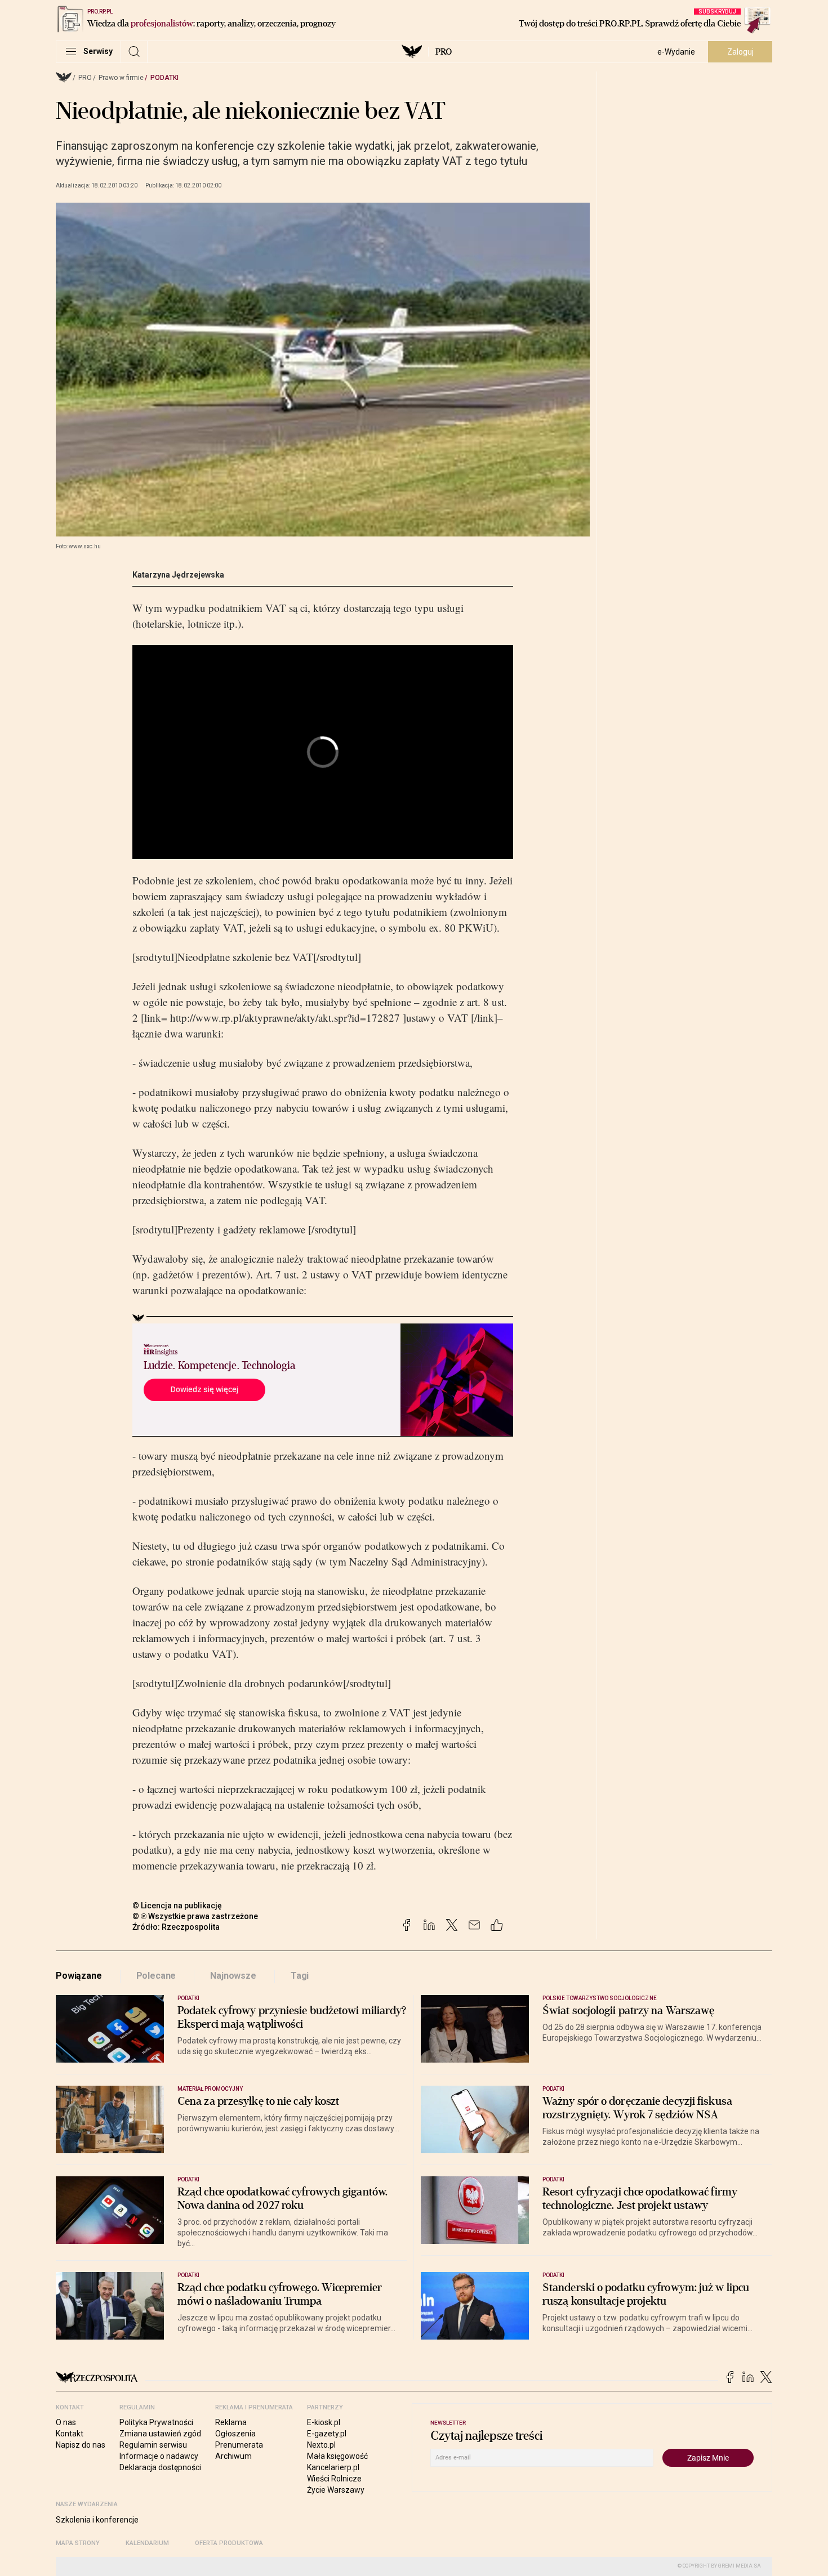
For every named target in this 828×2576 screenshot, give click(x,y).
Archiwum (233, 2456)
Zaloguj (740, 52)
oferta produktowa (229, 2543)
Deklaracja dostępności (160, 2467)
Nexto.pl (321, 2445)
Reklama (231, 2422)
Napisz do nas (81, 2445)
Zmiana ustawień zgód (160, 2434)
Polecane (156, 1976)
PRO (444, 52)
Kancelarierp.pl (333, 2467)
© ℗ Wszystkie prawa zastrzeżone (195, 1916)
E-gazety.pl (327, 2434)
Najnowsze (233, 1976)
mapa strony (78, 2543)
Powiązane (79, 1976)
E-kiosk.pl (324, 2422)
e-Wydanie (676, 52)
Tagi (300, 1976)
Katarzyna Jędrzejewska (178, 575)
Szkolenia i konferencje (97, 2520)
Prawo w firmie (121, 78)
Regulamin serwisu (153, 2445)
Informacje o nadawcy (159, 2456)
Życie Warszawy (336, 2490)
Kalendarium (147, 2543)
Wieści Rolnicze (334, 2479)
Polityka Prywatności (156, 2422)
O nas (66, 2422)
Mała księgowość (337, 2456)
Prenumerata (239, 2445)
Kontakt (70, 2434)
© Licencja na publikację (177, 1906)
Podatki (164, 78)
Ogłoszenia (235, 2434)
